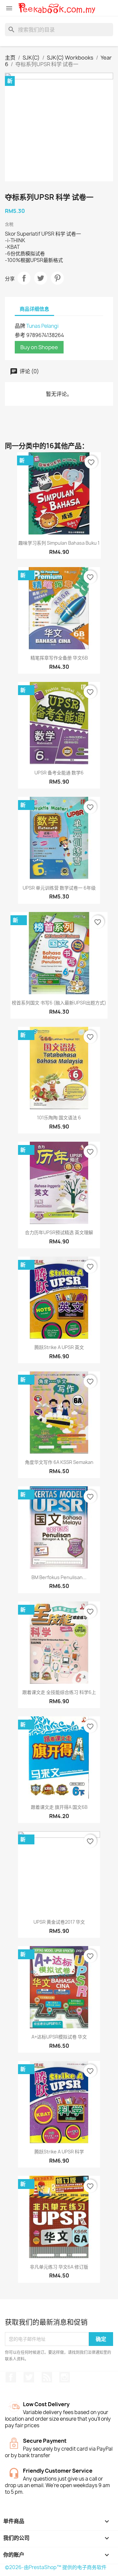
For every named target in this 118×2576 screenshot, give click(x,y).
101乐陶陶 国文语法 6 (59, 1118)
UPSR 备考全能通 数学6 (59, 773)
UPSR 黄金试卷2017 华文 (59, 1922)
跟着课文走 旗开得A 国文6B (59, 1807)
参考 (20, 335)
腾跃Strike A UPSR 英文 (59, 1347)
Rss (47, 2377)
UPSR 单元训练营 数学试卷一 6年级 (59, 888)
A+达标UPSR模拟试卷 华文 (59, 2037)
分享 (24, 278)
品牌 (20, 326)
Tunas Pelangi (42, 326)
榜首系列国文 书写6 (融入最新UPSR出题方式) (59, 1003)
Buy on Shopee (39, 347)
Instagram (65, 2377)
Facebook (11, 2377)
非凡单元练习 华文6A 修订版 (59, 2267)
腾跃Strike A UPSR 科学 (59, 2152)
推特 (29, 2377)
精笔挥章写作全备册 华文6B (59, 658)
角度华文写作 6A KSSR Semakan (59, 1462)
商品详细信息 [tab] (34, 309)
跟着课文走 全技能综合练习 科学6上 (59, 1692)
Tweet (41, 278)
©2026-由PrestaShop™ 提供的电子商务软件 (56, 2567)
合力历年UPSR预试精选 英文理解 (59, 1232)
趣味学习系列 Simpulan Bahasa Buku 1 (59, 543)
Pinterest (57, 278)
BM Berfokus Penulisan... (59, 1577)
